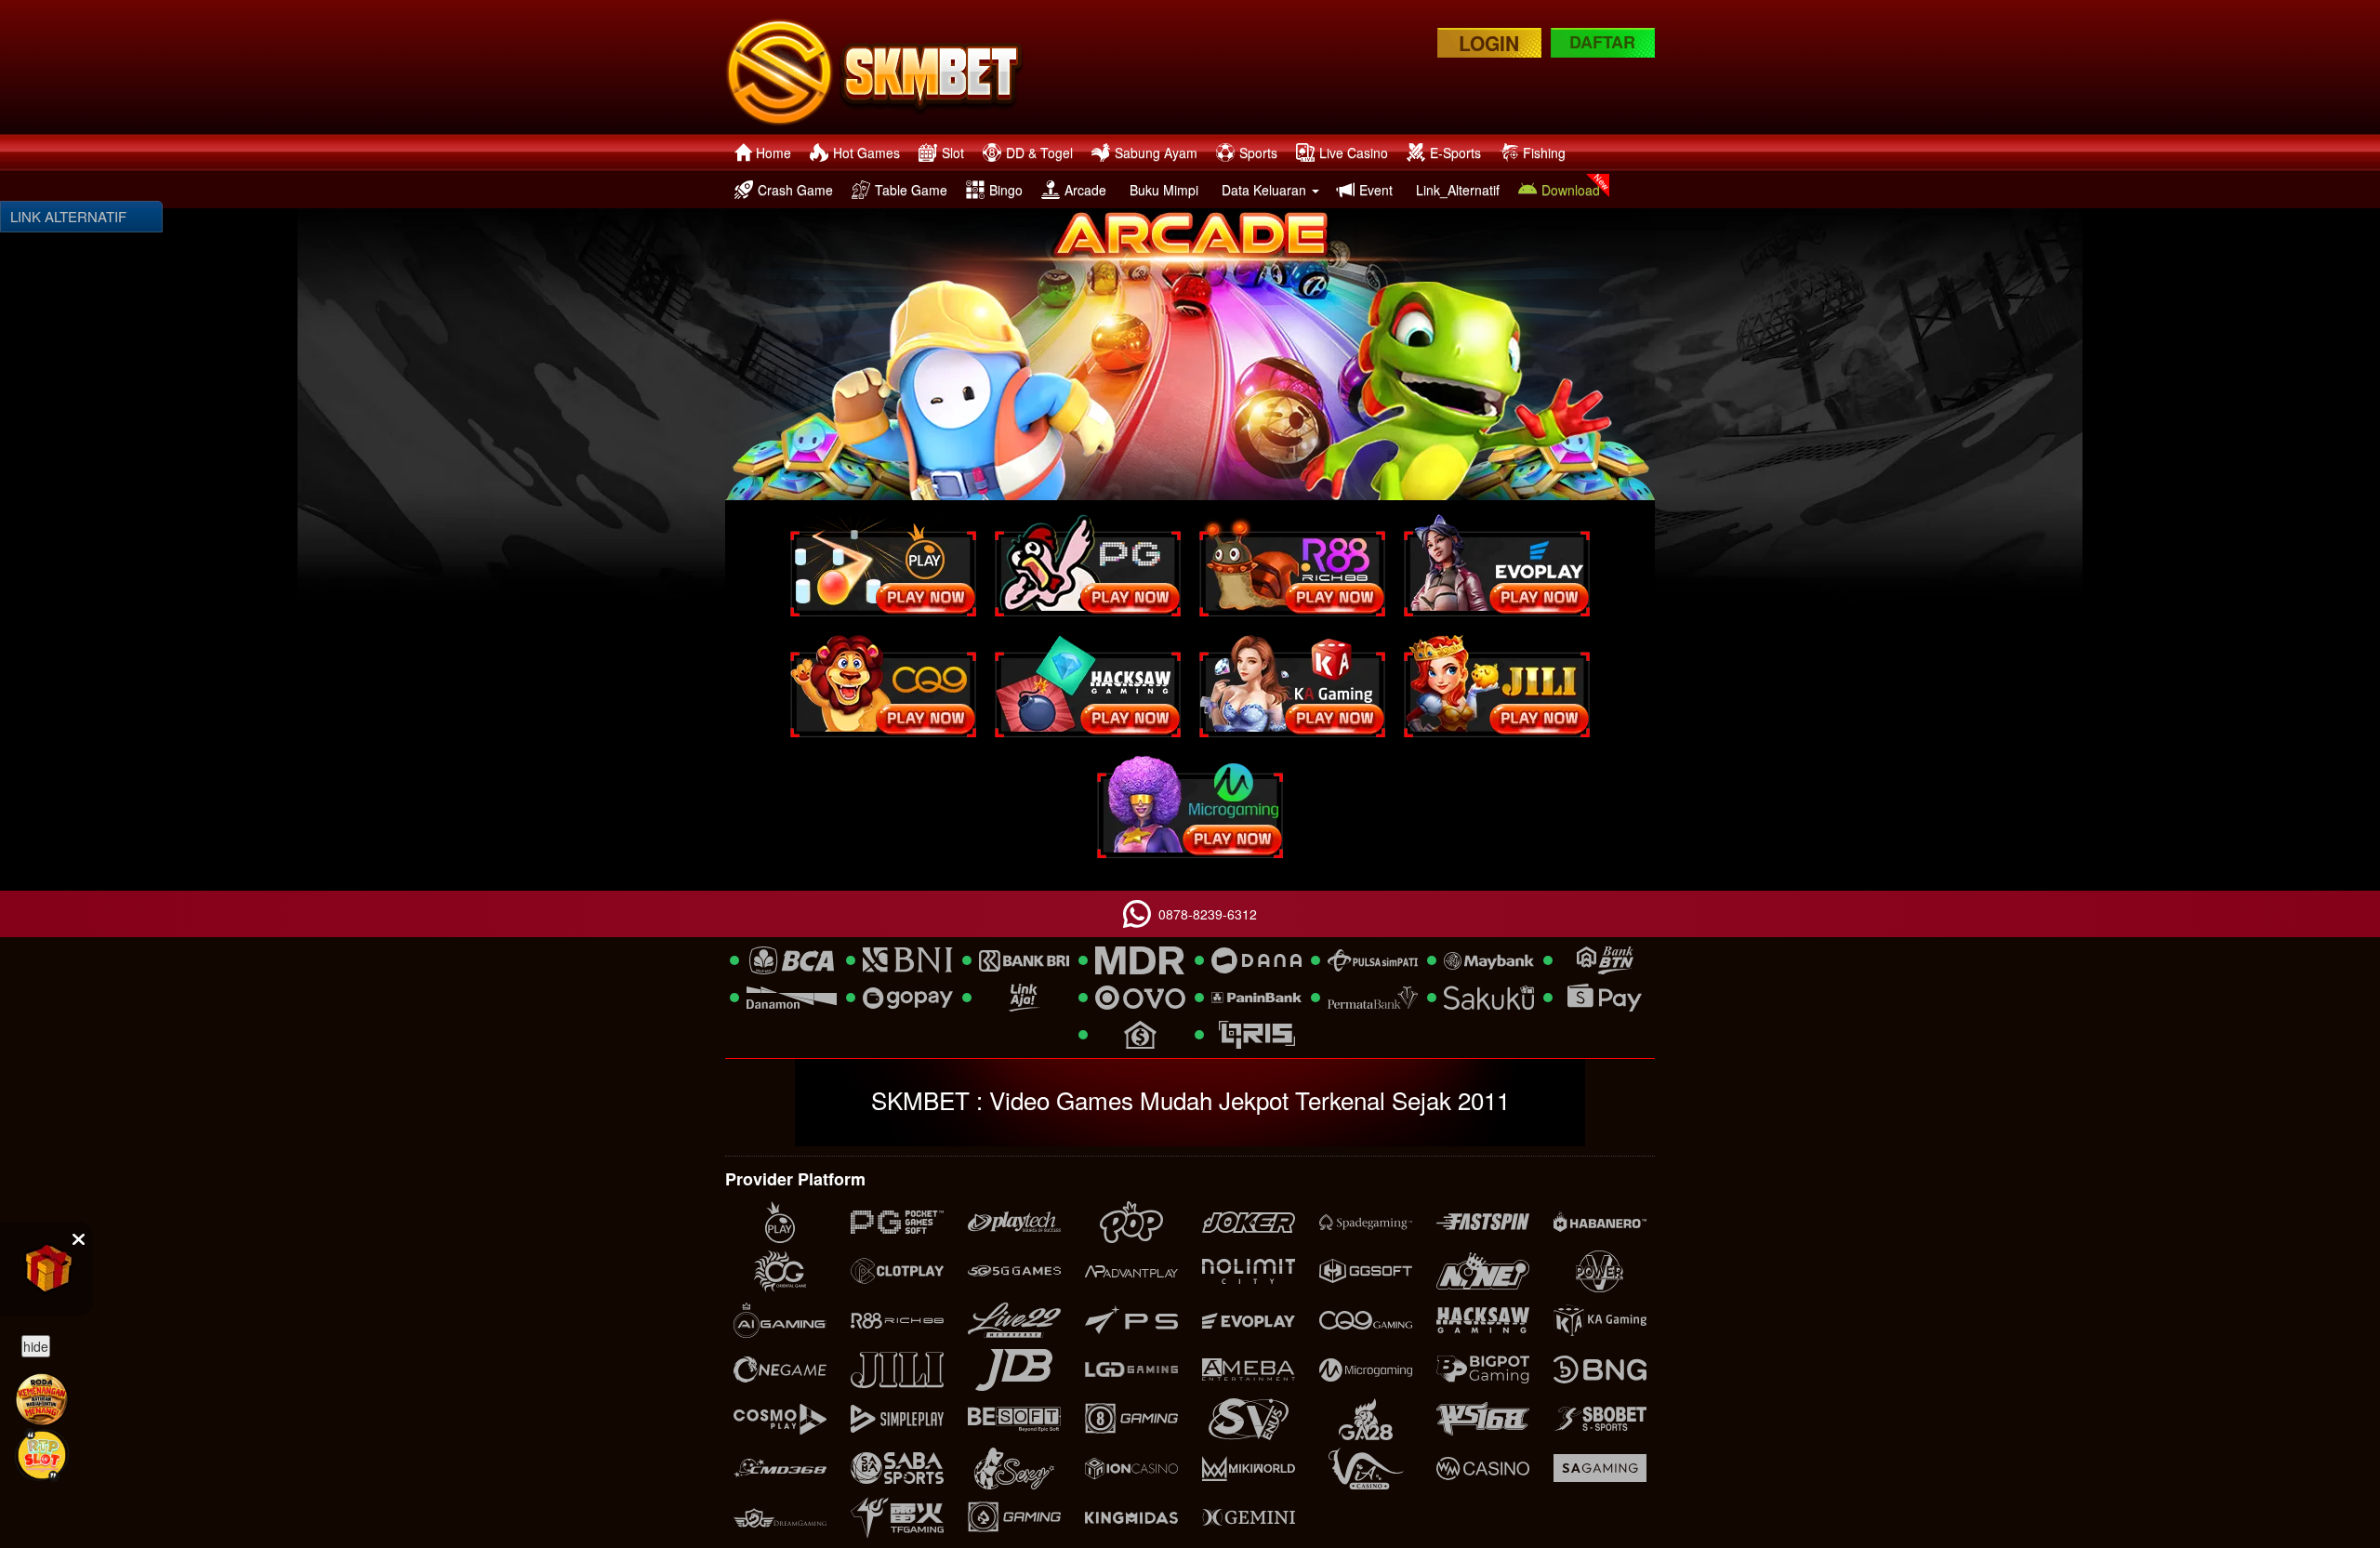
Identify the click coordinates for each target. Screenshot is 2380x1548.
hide (36, 1346)
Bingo (1006, 190)
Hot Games (866, 152)
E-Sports (1455, 152)
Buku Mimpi (1164, 190)
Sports (1258, 152)
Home (773, 152)
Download (1571, 190)
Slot (953, 152)
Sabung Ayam (1156, 152)
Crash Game (795, 190)
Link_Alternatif (1458, 190)
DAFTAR (1602, 42)
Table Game (911, 190)
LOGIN (1489, 43)
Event (1376, 190)
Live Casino (1354, 152)
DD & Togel (1039, 152)
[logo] (880, 67)
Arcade (1085, 190)
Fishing (1544, 152)
